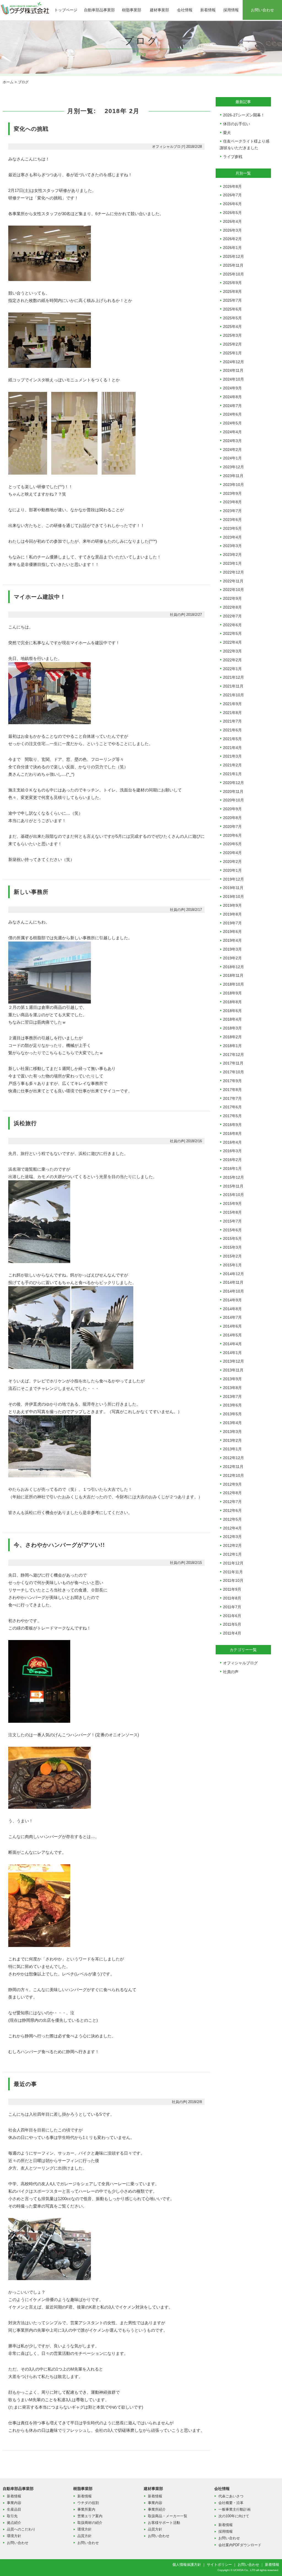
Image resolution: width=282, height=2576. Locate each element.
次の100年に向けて (234, 2516)
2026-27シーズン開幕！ (244, 115)
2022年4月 (232, 642)
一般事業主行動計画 (234, 2509)
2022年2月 (232, 660)
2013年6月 (232, 1405)
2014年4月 (232, 1344)
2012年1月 (232, 1554)
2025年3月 (232, 335)
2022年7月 (232, 616)
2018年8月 (232, 1002)
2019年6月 (232, 932)
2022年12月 (234, 572)
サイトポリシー (219, 2565)
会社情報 (185, 10)
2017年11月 (233, 1063)
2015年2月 (232, 1256)
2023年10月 (234, 485)
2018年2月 (232, 1037)
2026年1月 (232, 248)
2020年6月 (232, 835)
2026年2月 (232, 239)
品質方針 (85, 2536)
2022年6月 (232, 625)
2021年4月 (232, 748)
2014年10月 (234, 1291)
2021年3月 (232, 756)
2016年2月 (232, 1160)
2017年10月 (234, 1072)
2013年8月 (232, 1388)
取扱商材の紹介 (90, 2523)
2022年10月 (234, 590)
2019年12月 (234, 879)
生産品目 (14, 2509)
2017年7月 (232, 1098)
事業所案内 (86, 2509)
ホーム (8, 82)
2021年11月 (233, 686)
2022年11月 (233, 581)
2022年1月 (232, 669)
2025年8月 (232, 291)
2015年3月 (232, 1247)
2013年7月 (232, 1397)
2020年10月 (234, 800)
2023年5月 (232, 528)
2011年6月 (232, 1616)
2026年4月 (232, 221)
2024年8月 (232, 397)
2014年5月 (232, 1335)
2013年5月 (232, 1414)
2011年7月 (232, 1607)
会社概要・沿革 (231, 2503)
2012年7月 (232, 1502)
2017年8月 (232, 1090)
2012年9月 (232, 1484)
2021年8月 (232, 713)
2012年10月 (234, 1475)
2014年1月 (232, 1353)
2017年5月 (232, 1116)
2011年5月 (232, 1624)
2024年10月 (234, 379)
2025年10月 (234, 274)
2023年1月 (232, 563)
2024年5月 (232, 423)
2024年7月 (232, 406)
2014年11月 (233, 1282)
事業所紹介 (157, 2509)
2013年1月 (232, 1449)
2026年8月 (232, 186)
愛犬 (227, 133)
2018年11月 (233, 975)
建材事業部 (159, 10)
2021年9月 (232, 704)
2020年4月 (232, 853)
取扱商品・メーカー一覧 (168, 2516)
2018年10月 (234, 984)
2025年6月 (232, 309)
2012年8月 (232, 1493)
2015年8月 (232, 1212)
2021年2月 (232, 765)
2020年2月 (232, 862)
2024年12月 (234, 362)
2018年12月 (234, 967)
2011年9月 (232, 1589)
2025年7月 (232, 300)
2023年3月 (232, 546)
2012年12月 (234, 1458)
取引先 (12, 2516)
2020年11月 (233, 791)
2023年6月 (232, 520)
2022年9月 (232, 598)
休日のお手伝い (237, 124)
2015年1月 (232, 1265)
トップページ (66, 10)
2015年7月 (232, 1221)
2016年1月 (232, 1168)
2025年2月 (232, 344)
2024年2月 (232, 450)
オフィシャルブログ (240, 1663)
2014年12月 (234, 1274)
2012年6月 (232, 1510)
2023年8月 (232, 502)
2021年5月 (232, 739)
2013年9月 (232, 1379)
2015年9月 (232, 1203)
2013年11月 (233, 1370)
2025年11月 (233, 265)
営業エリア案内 (90, 2516)
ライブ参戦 (233, 157)
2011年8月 (232, 1598)
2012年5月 (232, 1519)
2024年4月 (232, 432)
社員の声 (231, 1672)
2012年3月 (232, 1537)
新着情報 (208, 10)
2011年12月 (233, 1563)
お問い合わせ (262, 10)
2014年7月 (232, 1317)
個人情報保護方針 (187, 2565)
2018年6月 (232, 1011)
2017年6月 (232, 1107)
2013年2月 (232, 1440)
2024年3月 (232, 441)
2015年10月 (234, 1195)
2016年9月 (232, 1125)
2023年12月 (234, 467)
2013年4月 (232, 1423)
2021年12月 (234, 677)
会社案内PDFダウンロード (240, 2545)
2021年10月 (234, 695)
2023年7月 (232, 511)
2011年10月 (233, 1580)
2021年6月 (232, 730)
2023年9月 (232, 493)
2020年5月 (232, 844)
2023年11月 (233, 476)
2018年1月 (232, 1046)
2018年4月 (232, 1019)
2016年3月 (232, 1151)
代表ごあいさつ (231, 2496)
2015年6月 (232, 1230)
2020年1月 (232, 870)
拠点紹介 (14, 2523)
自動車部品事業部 (99, 10)
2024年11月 (233, 370)
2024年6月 (232, 414)
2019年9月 (232, 905)
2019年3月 (232, 949)
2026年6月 (232, 204)
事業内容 (14, 2503)
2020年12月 (234, 783)
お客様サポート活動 (164, 2523)
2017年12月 (234, 1055)
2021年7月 (232, 721)
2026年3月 (232, 230)
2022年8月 (232, 607)
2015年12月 (234, 1177)
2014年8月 (232, 1309)
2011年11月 (233, 1572)
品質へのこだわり (21, 2529)
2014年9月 (232, 1300)
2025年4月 (232, 327)
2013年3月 (232, 1432)
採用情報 (231, 10)
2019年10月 (234, 897)
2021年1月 (232, 774)
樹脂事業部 (132, 10)
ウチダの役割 (88, 2503)
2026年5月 (232, 213)
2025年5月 (232, 318)
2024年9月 (232, 388)
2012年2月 (232, 1545)
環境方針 (14, 2536)
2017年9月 (232, 1081)
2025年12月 (234, 256)
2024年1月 (232, 458)
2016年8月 (232, 1133)
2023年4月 (232, 537)
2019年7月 (232, 923)
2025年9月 (232, 283)
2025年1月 (232, 353)
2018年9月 (232, 993)
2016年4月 (232, 1142)
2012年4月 (232, 1528)
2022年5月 (232, 633)
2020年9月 (232, 809)
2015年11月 (233, 1186)
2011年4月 (232, 1633)
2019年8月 (232, 914)
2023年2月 (232, 555)
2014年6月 (232, 1326)
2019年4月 (232, 940)
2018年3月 (232, 1028)
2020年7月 (232, 826)
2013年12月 (234, 1361)
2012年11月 (233, 1467)
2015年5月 (232, 1238)
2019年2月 (232, 958)
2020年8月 (232, 818)
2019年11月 (233, 888)
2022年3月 (232, 651)
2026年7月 (232, 195)
